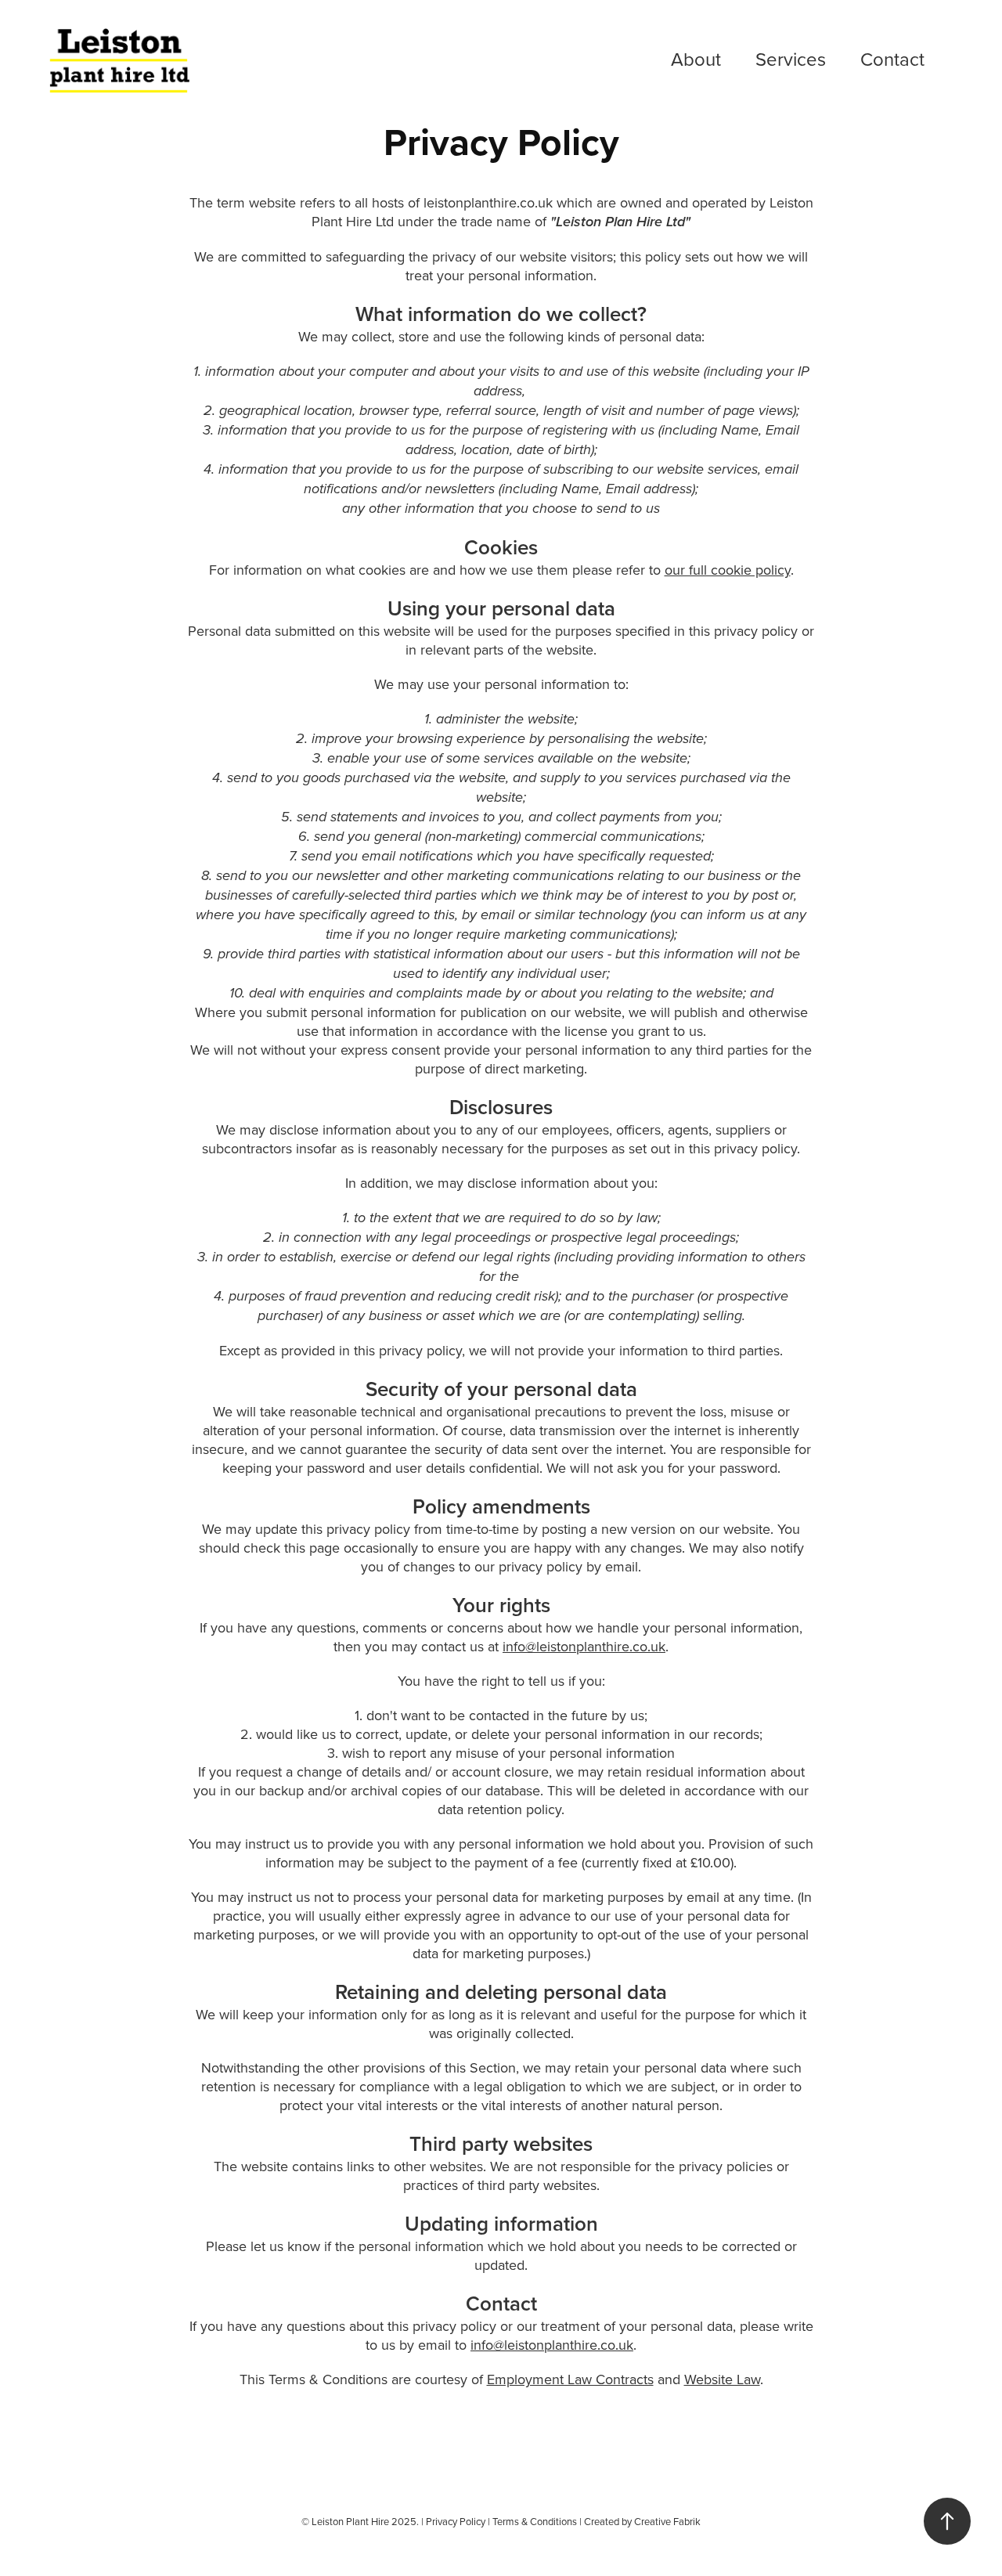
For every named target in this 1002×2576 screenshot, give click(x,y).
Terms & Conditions (535, 2521)
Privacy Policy (456, 2521)
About (696, 59)
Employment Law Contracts (570, 2379)
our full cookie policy (728, 570)
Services (791, 59)
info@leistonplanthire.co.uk (584, 1646)
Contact (892, 59)
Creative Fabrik (667, 2521)
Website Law (722, 2379)
